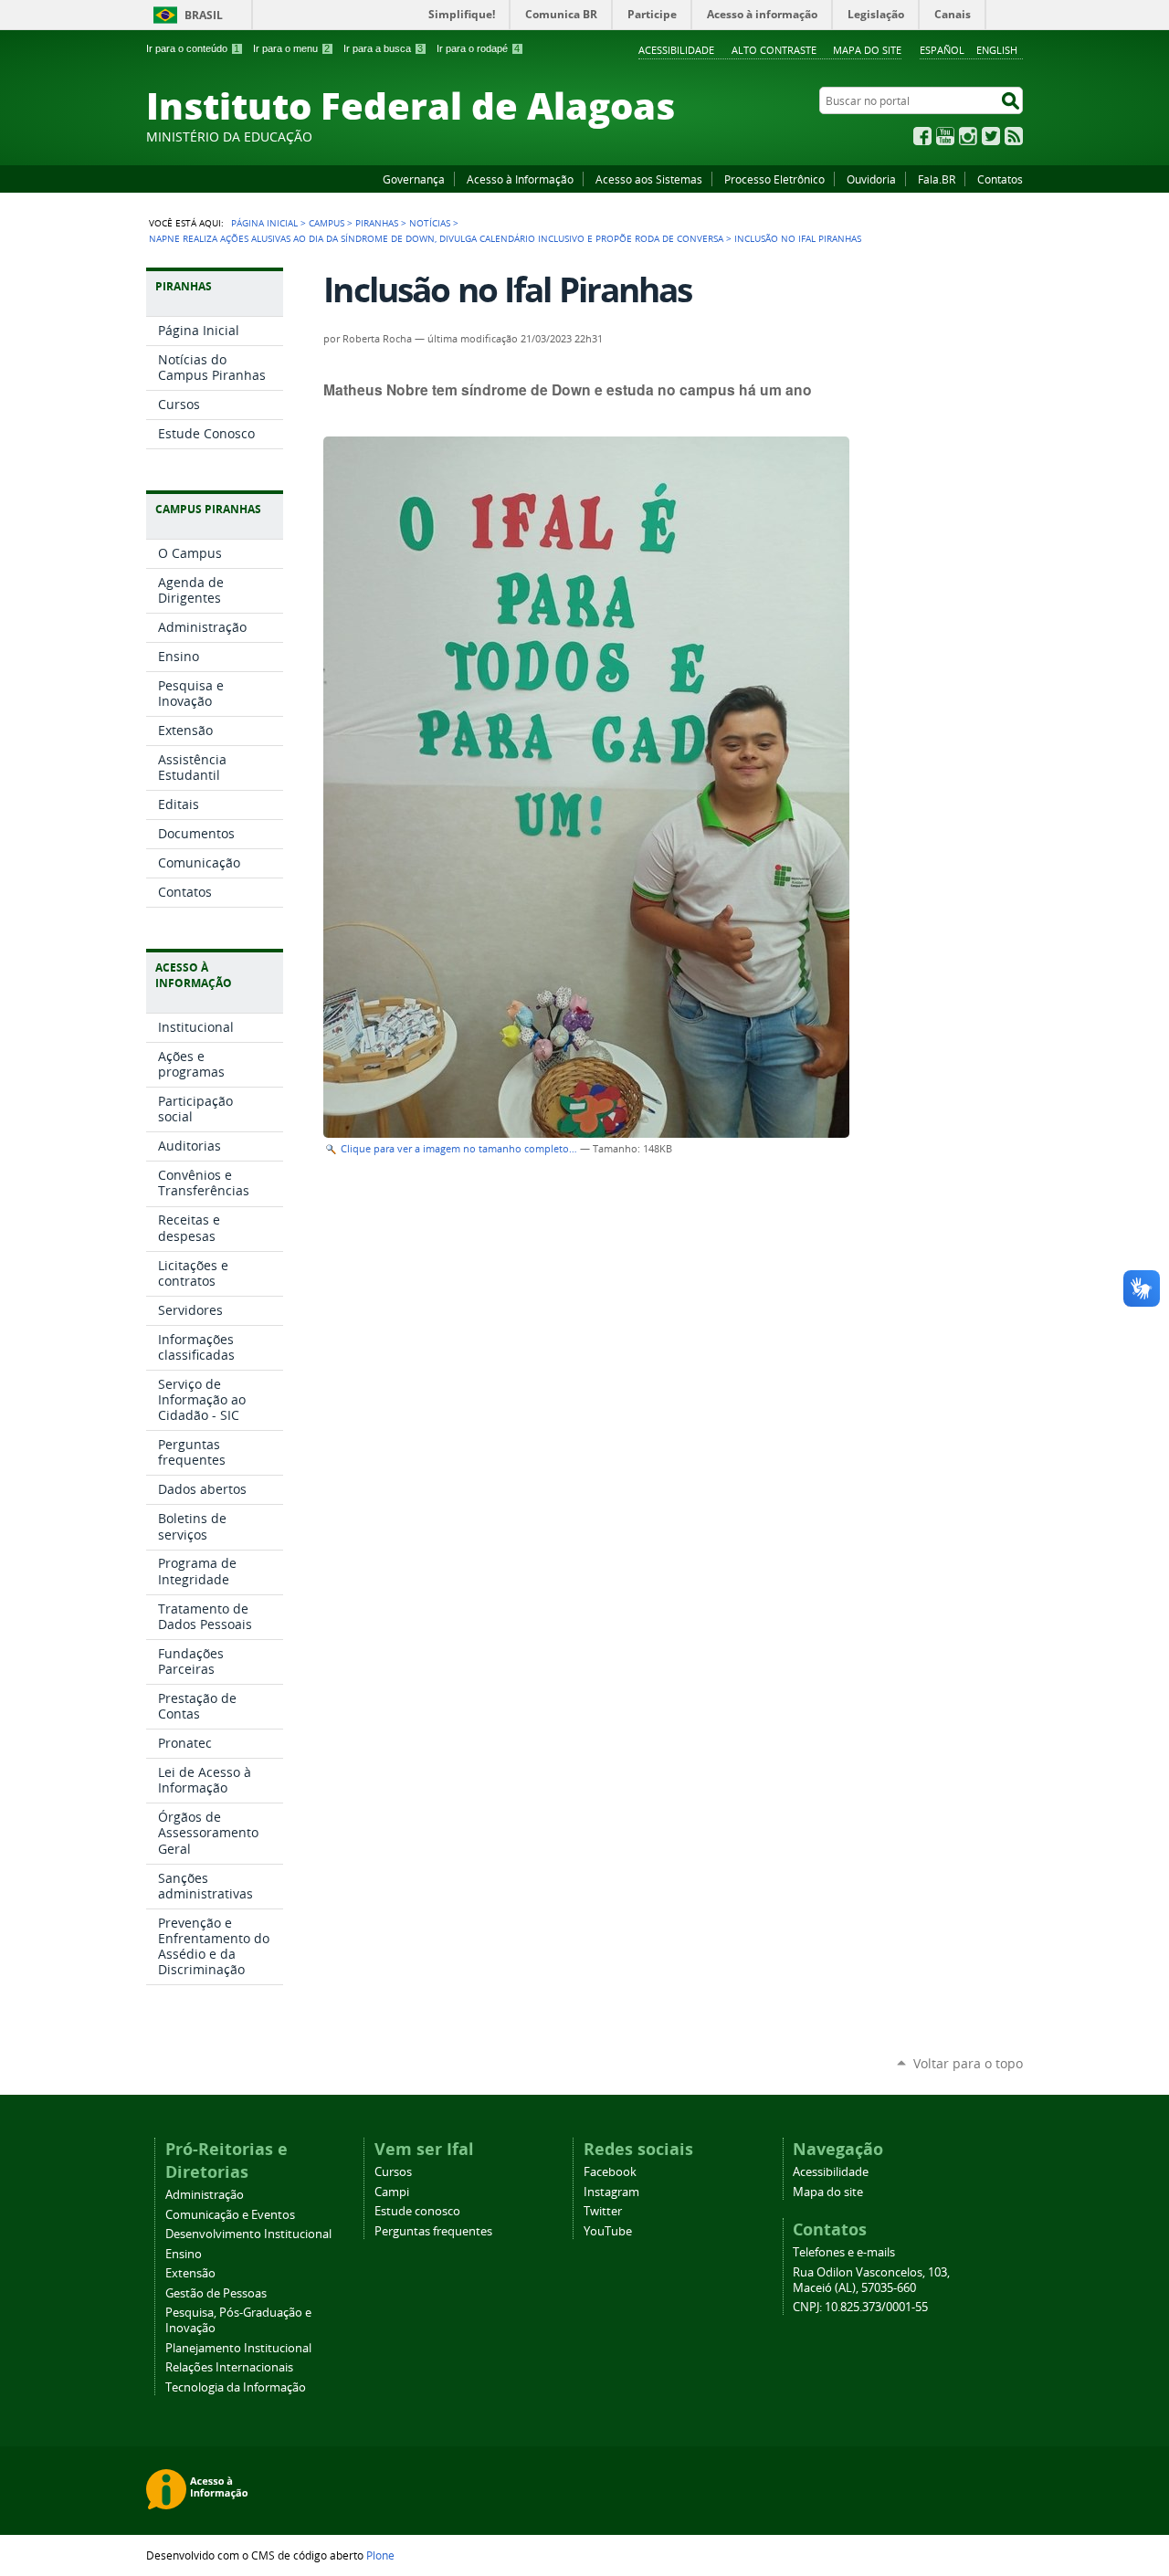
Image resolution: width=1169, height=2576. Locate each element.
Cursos (393, 2172)
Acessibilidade (676, 50)
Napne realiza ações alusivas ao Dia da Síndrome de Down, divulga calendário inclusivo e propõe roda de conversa (436, 238)
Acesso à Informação (520, 179)
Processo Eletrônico (774, 179)
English (997, 50)
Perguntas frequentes (433, 2231)
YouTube (945, 136)
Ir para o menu (291, 48)
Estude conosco (417, 2211)
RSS (1014, 136)
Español (942, 50)
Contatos (1000, 179)
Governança (414, 179)
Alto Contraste (774, 50)
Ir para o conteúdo (193, 48)
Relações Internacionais (229, 2367)
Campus (326, 223)
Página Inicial (264, 223)
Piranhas (377, 223)
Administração (205, 2195)
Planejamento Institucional (238, 2348)
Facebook (922, 136)
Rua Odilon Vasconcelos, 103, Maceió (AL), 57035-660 (871, 2280)
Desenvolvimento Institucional (248, 2234)
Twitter (991, 136)
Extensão (190, 2273)
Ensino (184, 2254)
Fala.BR (937, 179)
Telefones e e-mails (844, 2252)
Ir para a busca (383, 48)
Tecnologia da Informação (236, 2387)
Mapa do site (867, 50)
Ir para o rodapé (478, 48)
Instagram (968, 136)
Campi (392, 2192)
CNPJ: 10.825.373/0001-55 (860, 2307)
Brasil (204, 15)
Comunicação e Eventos (230, 2215)
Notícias (430, 223)
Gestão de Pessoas (216, 2293)
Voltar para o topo (968, 2063)
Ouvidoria (871, 179)
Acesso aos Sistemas (649, 179)
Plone (380, 2555)
